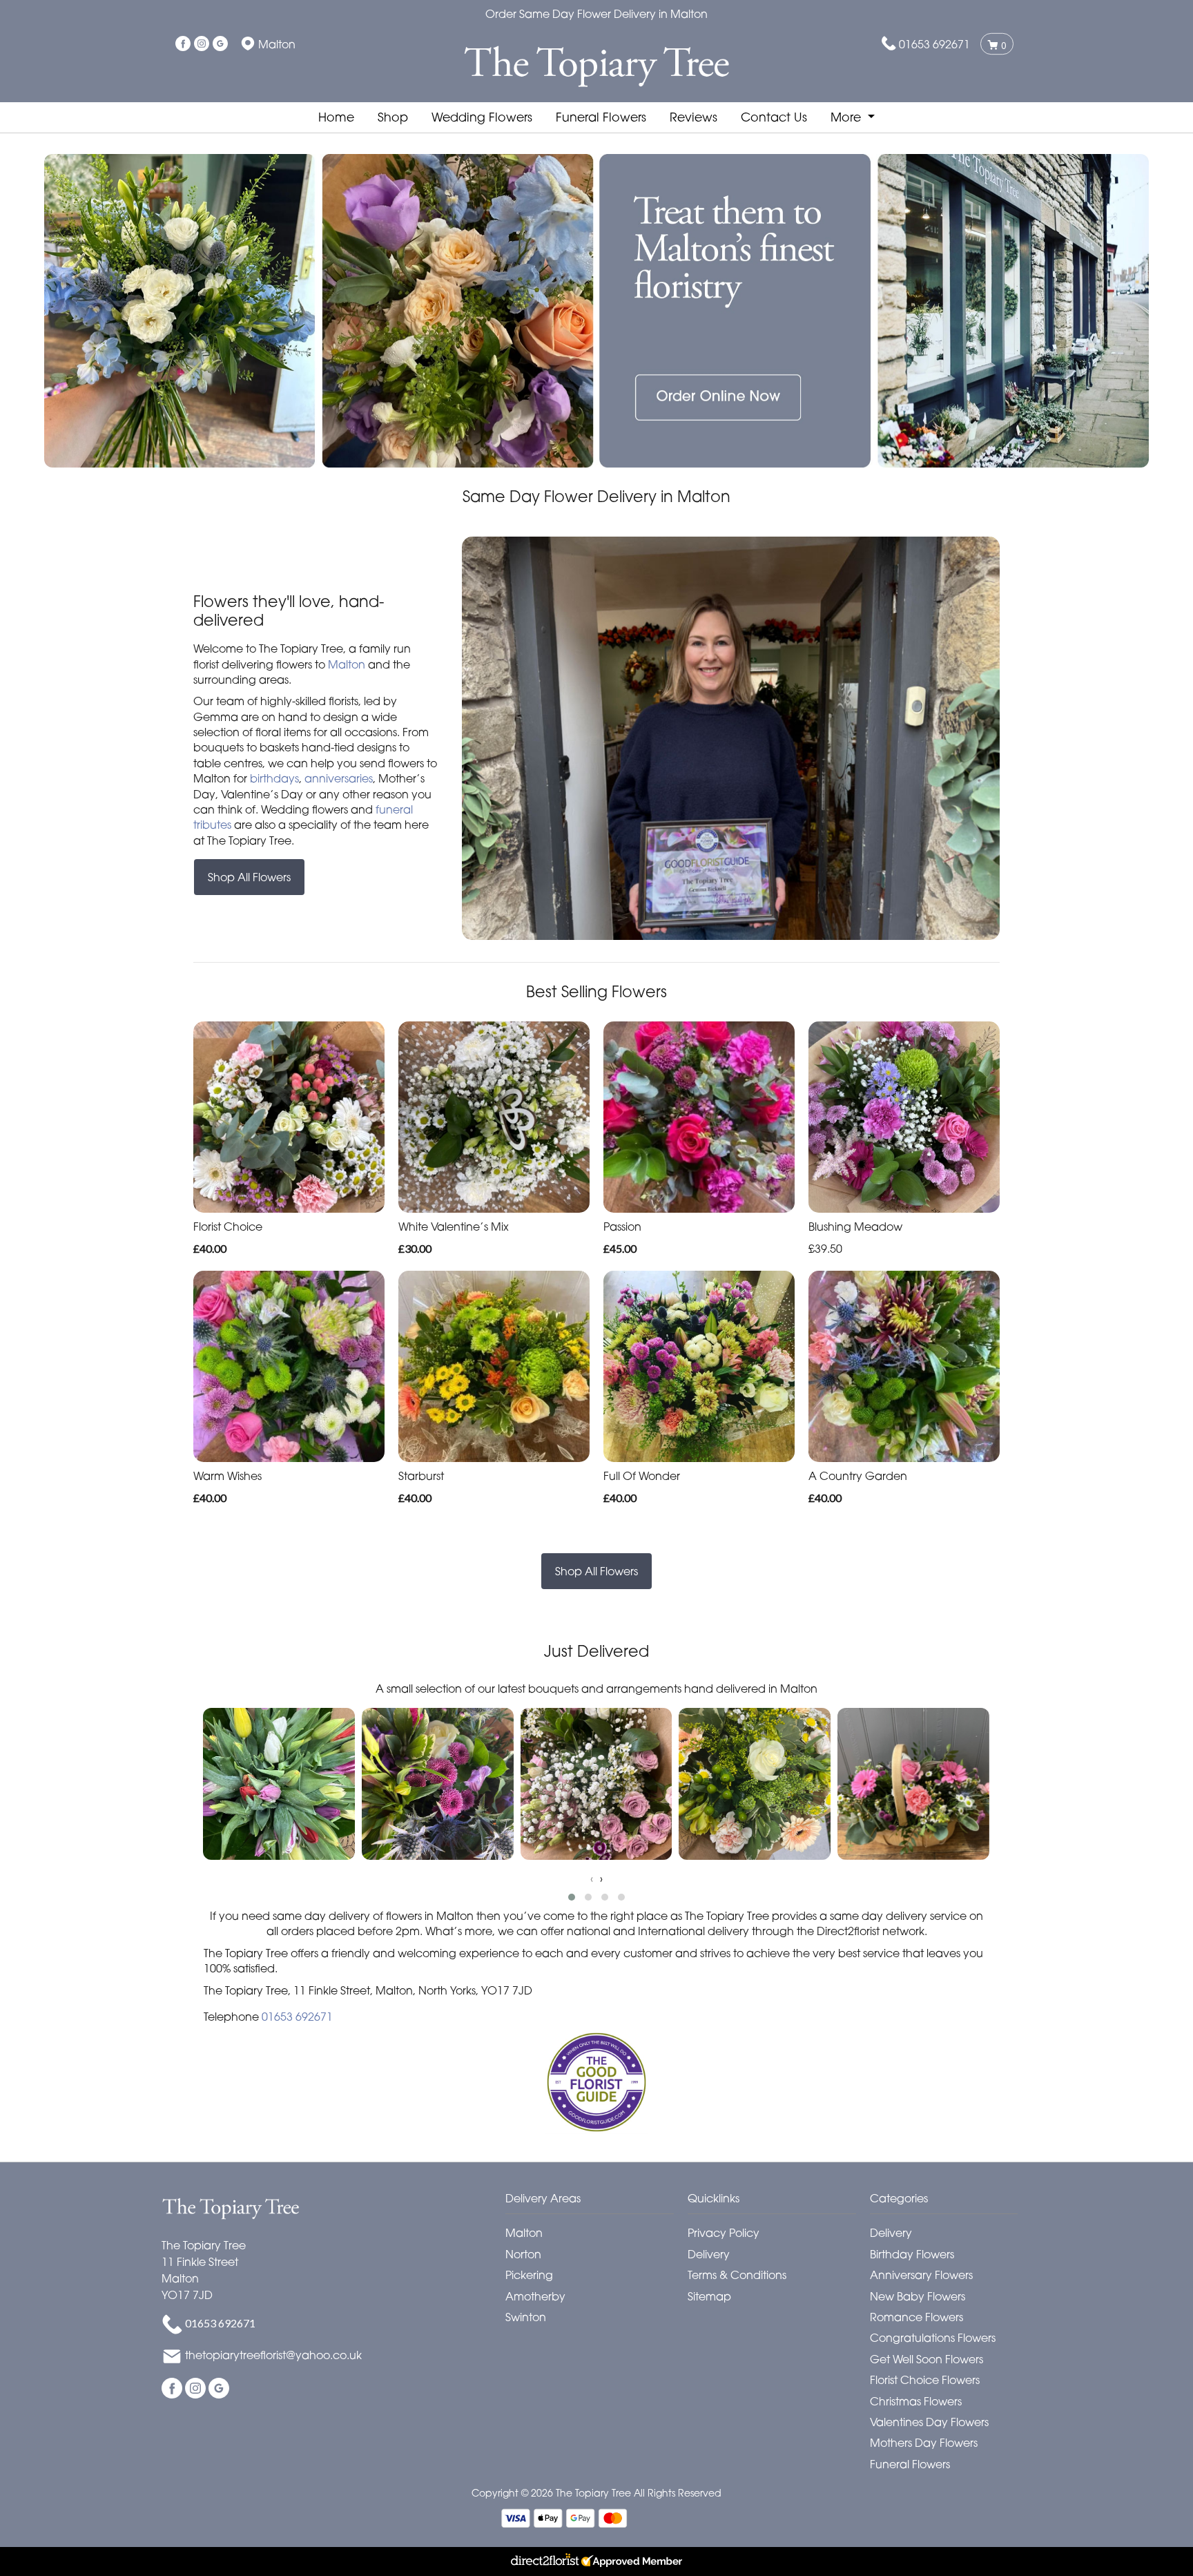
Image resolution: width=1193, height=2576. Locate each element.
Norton (523, 2254)
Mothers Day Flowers (924, 2443)
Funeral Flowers (601, 117)
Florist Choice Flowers (925, 2380)
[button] (572, 1897)
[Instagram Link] (202, 44)
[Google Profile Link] (220, 44)
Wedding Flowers (482, 117)
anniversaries (339, 778)
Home (336, 117)
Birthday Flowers (912, 2254)
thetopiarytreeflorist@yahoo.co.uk (273, 2356)
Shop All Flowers (249, 877)
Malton (347, 664)
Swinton (526, 2317)
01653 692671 (934, 44)
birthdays (274, 778)
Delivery (709, 2254)
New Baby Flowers (918, 2296)
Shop (393, 117)
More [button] (847, 117)
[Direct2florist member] (596, 2561)
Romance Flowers (916, 2317)
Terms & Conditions (737, 2275)
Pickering (529, 2275)
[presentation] (592, 1878)
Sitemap (709, 2296)
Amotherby (535, 2296)
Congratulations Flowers (933, 2338)
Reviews (694, 117)
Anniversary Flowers (921, 2275)
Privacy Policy (724, 2233)
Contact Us (774, 117)
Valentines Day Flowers (929, 2422)
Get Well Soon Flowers (927, 2359)
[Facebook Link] (183, 44)
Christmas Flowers (916, 2401)
